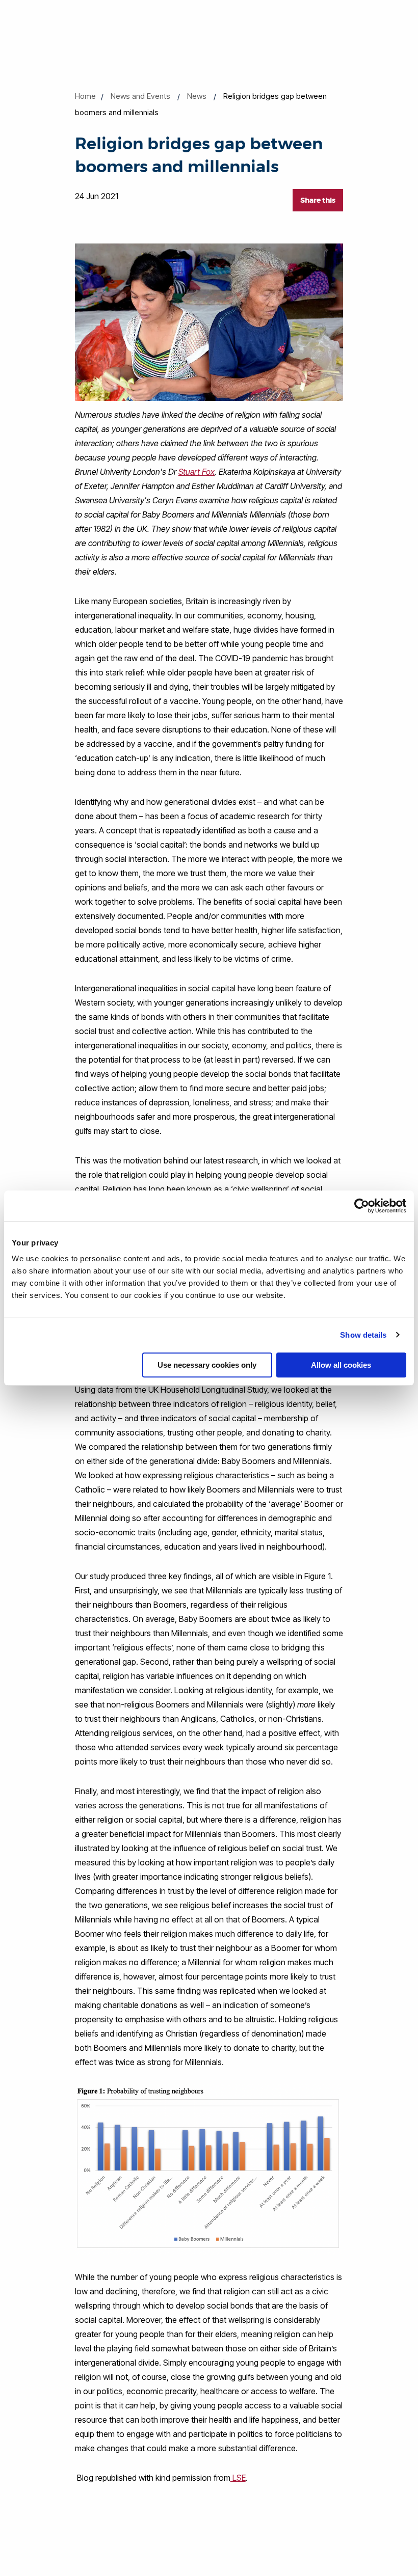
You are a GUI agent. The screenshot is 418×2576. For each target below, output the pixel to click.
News (197, 96)
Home (85, 96)
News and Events (140, 96)
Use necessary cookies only (207, 1365)
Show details (363, 1335)
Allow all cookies (341, 1365)
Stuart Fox (197, 472)
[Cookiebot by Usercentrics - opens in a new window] (362, 1206)
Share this (318, 200)
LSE (238, 2478)
